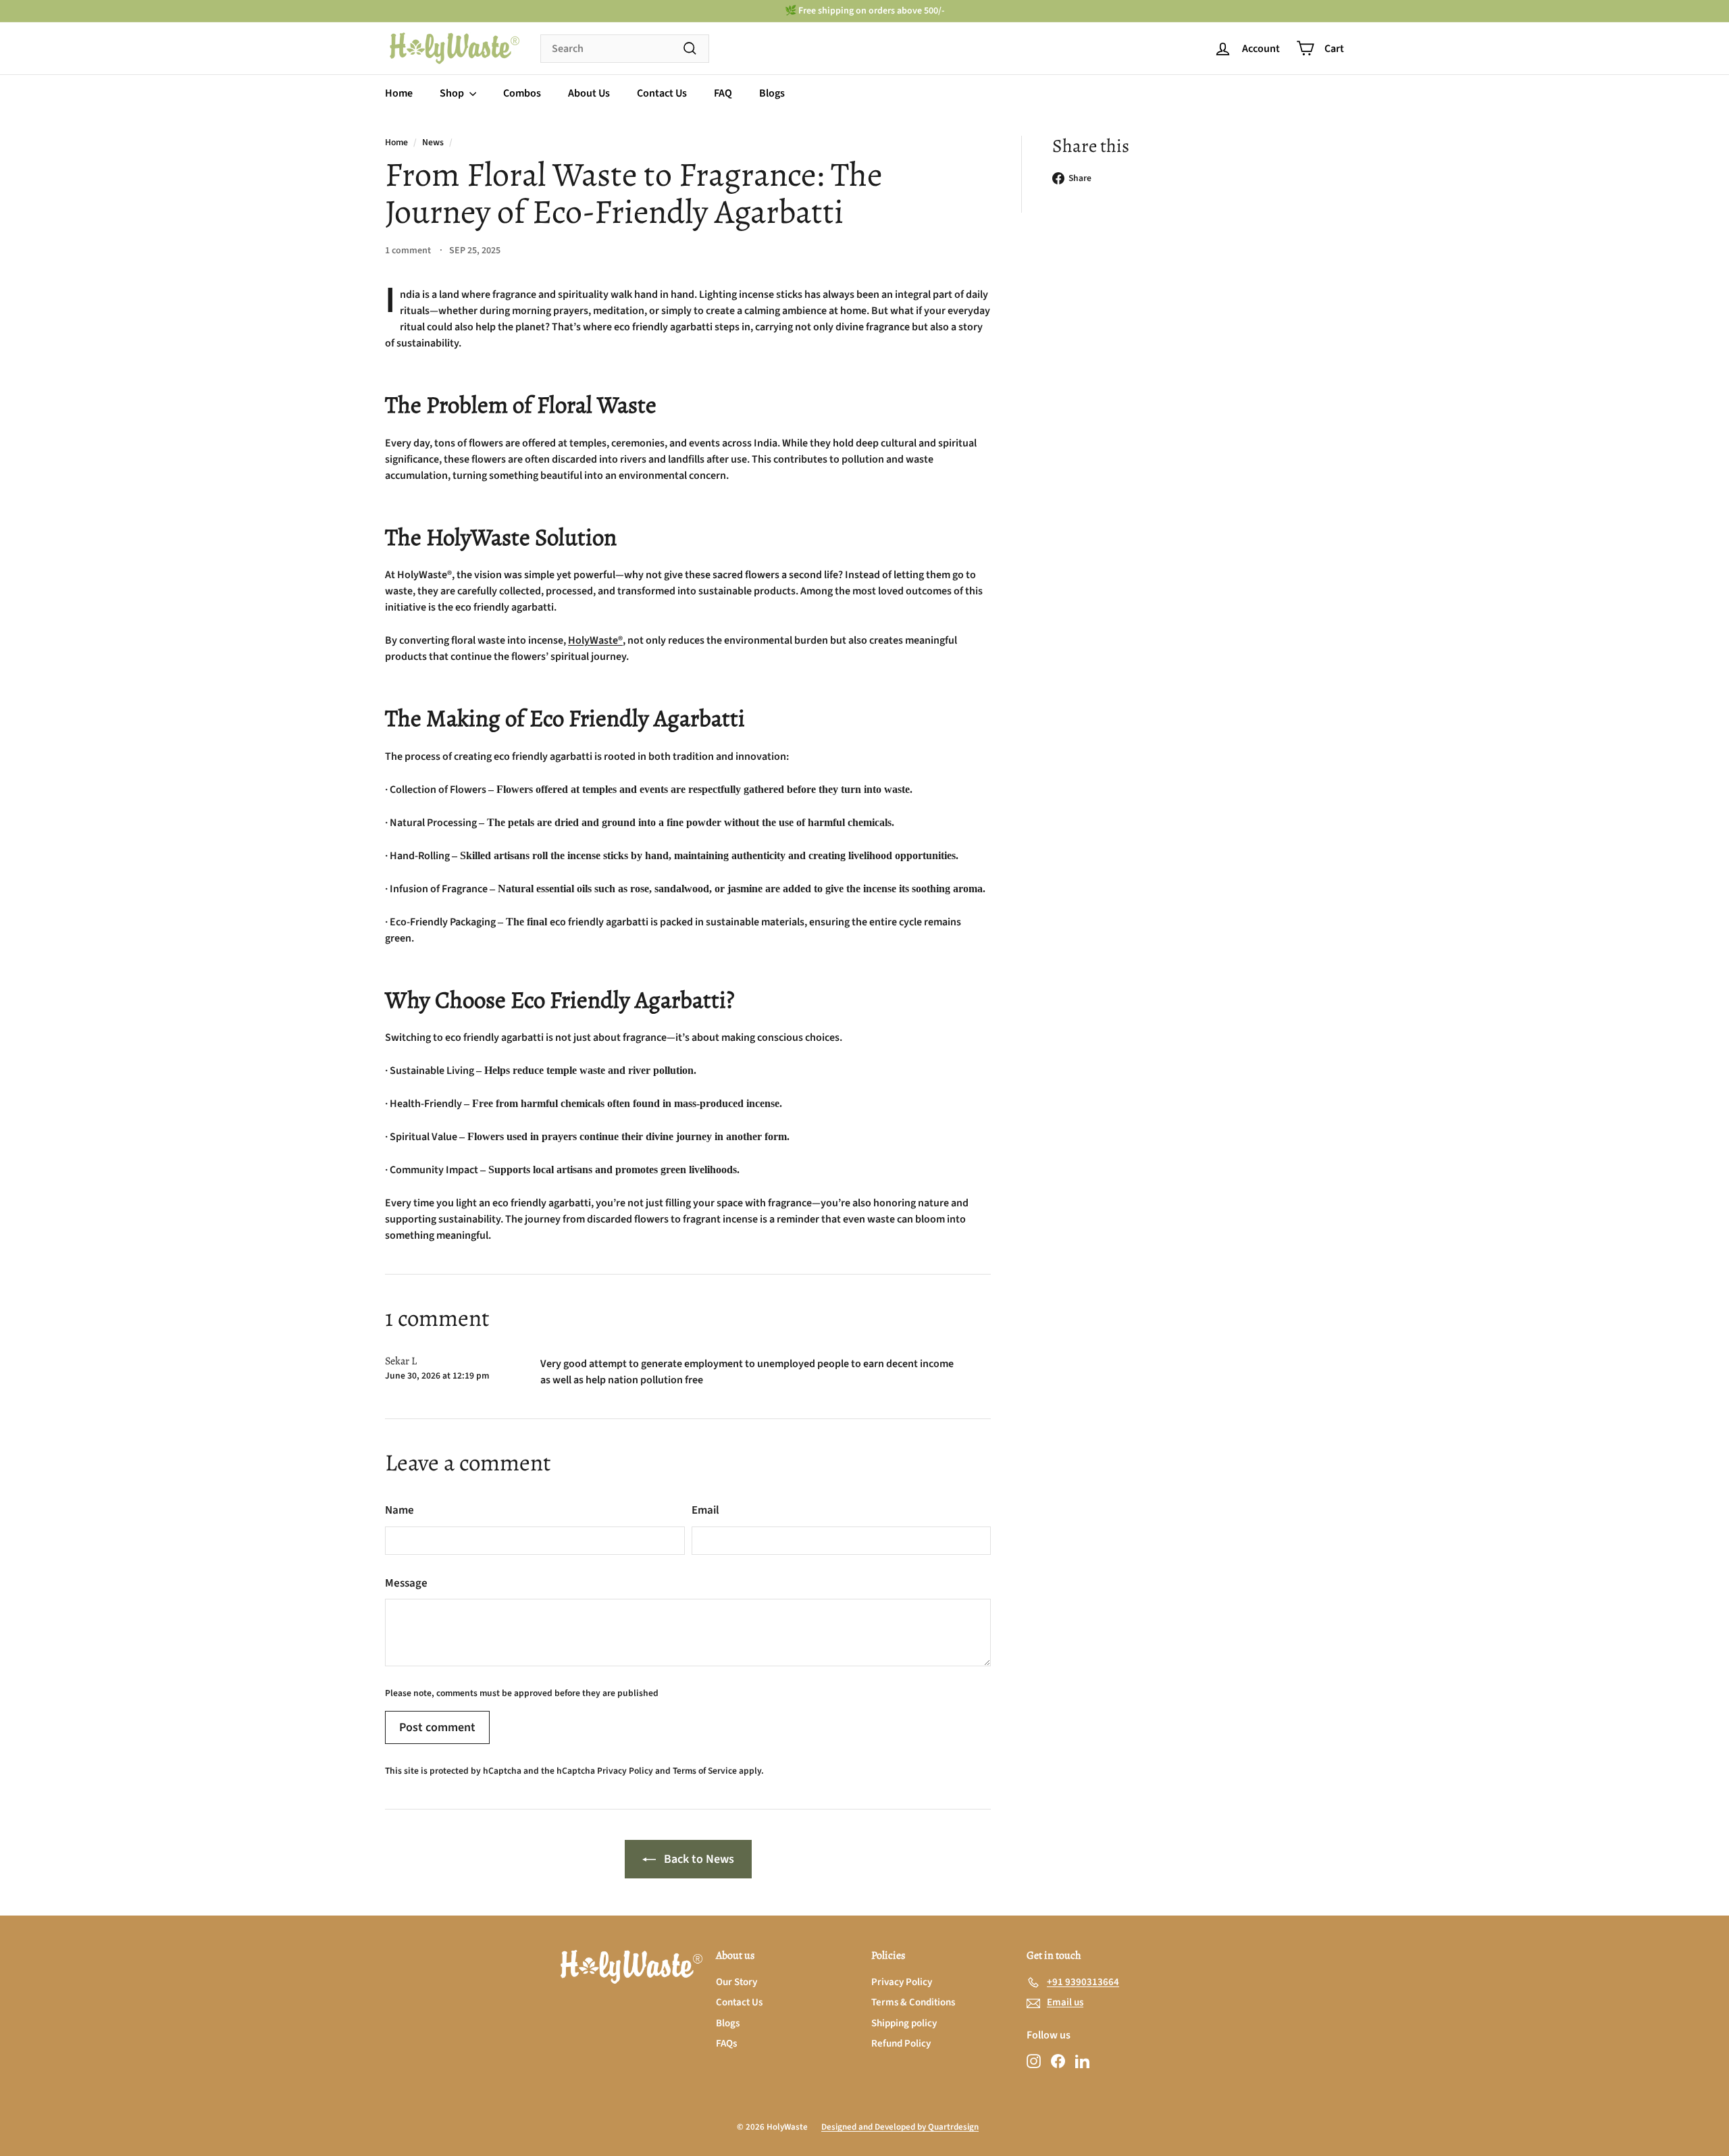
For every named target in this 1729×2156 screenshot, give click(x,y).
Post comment (437, 1727)
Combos (522, 93)
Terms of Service (705, 1771)
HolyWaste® (595, 640)
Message (406, 1583)
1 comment (409, 251)
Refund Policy (901, 2044)
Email (705, 1510)
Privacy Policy (625, 1771)
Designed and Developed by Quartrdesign (900, 2127)
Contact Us (662, 93)
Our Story (737, 1982)
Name (399, 1510)
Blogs (772, 93)
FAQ (723, 93)
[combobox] (625, 49)
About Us (589, 93)
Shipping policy (904, 2023)
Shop (453, 93)
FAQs (726, 2044)
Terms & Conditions (913, 2002)
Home (399, 93)
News (433, 142)
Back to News (699, 1859)
